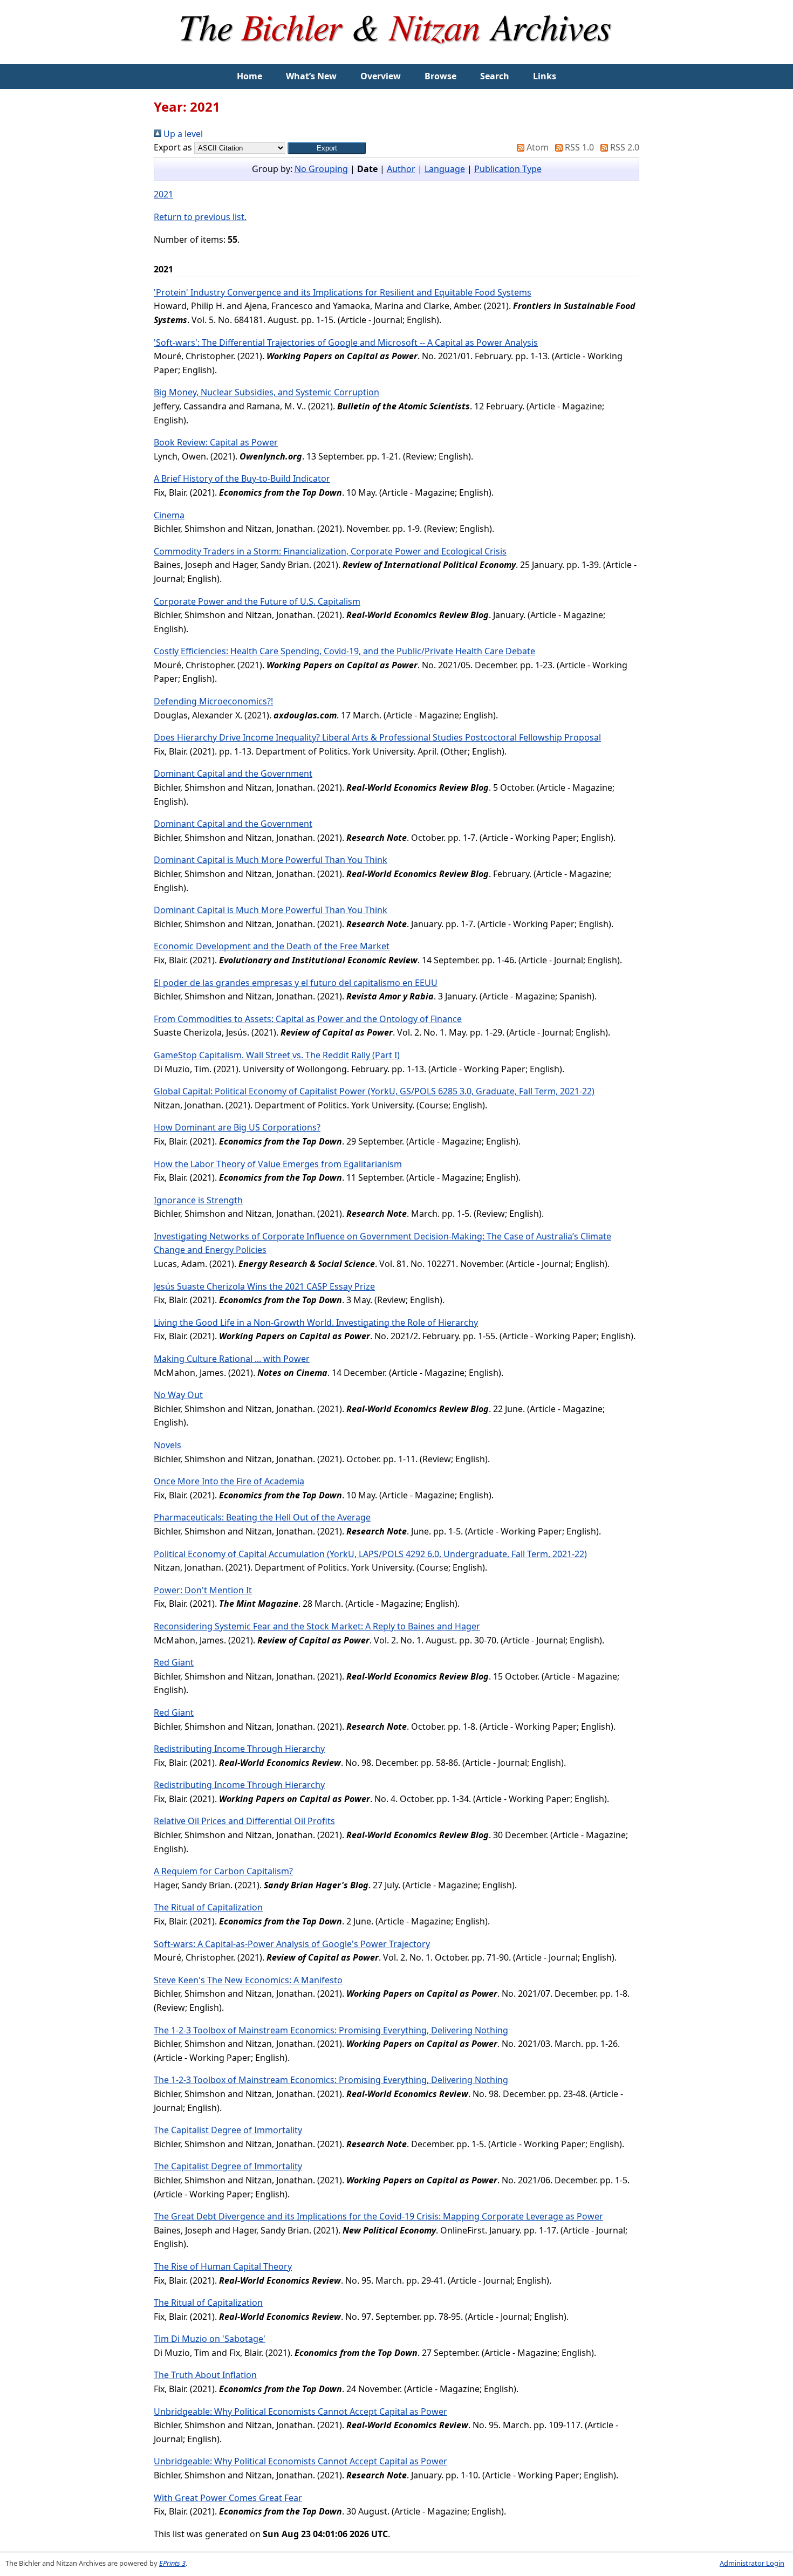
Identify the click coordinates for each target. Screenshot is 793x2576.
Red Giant (174, 1662)
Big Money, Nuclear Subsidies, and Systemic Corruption (266, 392)
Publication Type (508, 169)
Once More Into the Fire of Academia (229, 1481)
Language (445, 169)
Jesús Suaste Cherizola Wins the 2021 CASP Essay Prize (264, 1286)
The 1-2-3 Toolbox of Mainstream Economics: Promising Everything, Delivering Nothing (331, 2030)
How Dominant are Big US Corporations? (237, 1127)
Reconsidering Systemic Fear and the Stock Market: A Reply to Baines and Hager (317, 1626)
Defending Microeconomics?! (213, 701)
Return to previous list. (200, 217)
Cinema (169, 515)
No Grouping (321, 169)
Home (249, 76)
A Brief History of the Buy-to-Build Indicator (242, 478)
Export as (173, 147)
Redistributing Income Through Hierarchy (239, 1749)
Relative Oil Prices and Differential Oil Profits (244, 1821)
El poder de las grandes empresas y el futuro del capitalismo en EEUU (296, 983)
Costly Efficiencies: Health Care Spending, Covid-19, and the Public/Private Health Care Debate (344, 651)
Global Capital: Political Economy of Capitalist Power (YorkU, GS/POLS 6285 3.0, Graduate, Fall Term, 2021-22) (374, 1091)
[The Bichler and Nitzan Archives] (396, 57)
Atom (536, 147)
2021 (163, 194)
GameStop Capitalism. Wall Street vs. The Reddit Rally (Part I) (277, 1055)
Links (545, 76)
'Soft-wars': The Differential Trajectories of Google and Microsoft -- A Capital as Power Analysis (346, 342)
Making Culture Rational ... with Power (232, 1359)
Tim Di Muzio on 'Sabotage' (210, 2339)
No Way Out (178, 1395)
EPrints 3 (172, 2563)
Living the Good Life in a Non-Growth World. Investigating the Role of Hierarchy (316, 1323)
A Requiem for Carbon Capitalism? (223, 1871)
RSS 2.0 (624, 147)
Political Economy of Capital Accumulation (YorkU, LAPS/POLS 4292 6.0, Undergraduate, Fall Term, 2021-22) (370, 1554)
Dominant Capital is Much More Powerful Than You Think (271, 860)
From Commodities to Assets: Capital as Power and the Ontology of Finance (308, 1019)
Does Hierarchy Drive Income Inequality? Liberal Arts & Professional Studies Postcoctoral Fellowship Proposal (377, 737)
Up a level (182, 134)
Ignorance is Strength (198, 1200)
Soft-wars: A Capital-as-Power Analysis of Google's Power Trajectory (292, 1944)
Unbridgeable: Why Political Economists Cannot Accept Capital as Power (300, 2411)
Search (495, 76)
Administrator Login (752, 2563)
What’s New (311, 76)
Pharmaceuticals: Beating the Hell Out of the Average (262, 1517)
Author (401, 169)
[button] (327, 148)
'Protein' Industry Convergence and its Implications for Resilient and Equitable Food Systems (343, 292)
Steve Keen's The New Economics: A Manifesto (248, 1980)
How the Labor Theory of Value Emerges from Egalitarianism (278, 1164)
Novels (168, 1445)
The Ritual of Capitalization (208, 1907)
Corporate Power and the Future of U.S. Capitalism (257, 601)
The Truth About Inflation (205, 2375)
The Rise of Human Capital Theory (223, 2266)
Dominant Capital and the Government (233, 773)
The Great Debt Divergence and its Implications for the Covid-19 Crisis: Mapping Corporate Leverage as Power (378, 2216)
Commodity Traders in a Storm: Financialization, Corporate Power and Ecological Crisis (330, 551)
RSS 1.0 (578, 147)
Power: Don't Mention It (203, 1590)
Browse (440, 76)
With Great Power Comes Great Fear (228, 2498)
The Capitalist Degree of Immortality (228, 2130)
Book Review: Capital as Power (216, 442)
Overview (381, 76)
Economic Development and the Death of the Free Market (272, 946)
